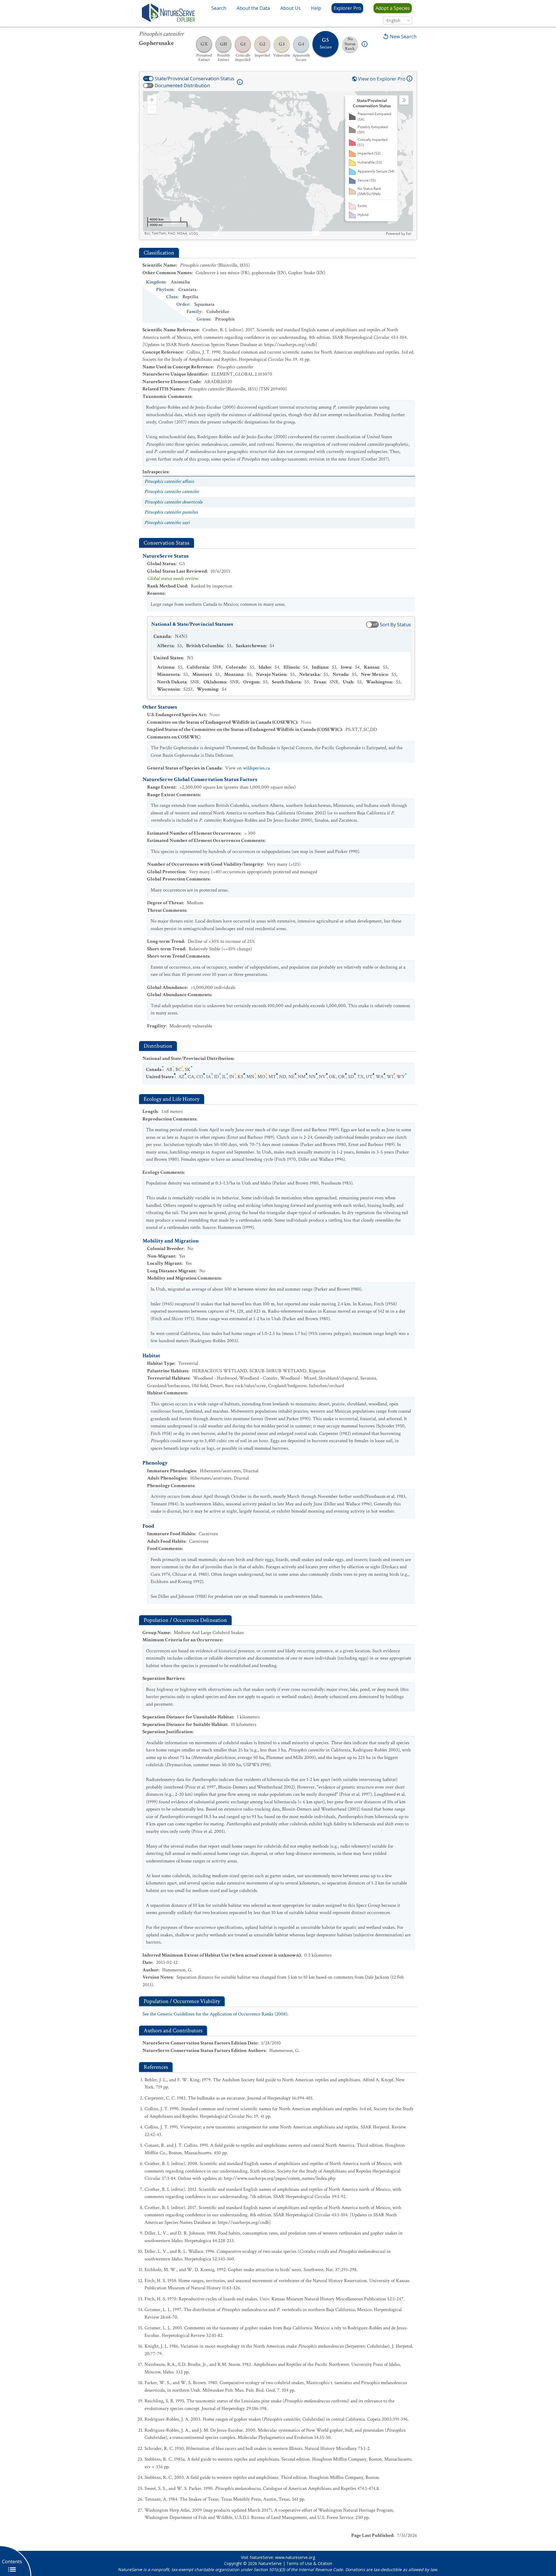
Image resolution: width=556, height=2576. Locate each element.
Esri (409, 234)
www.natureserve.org (295, 2557)
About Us (290, 8)
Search (219, 8)
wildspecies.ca (256, 768)
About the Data (253, 8)
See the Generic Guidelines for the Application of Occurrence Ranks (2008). (215, 2014)
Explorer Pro (347, 8)
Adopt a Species (393, 8)
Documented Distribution (182, 85)
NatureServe (270, 2563)
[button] (152, 100)
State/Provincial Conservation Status (194, 79)
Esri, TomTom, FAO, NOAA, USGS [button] (171, 233)
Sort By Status (395, 625)
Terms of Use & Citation (309, 2563)
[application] (278, 163)
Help (316, 8)
